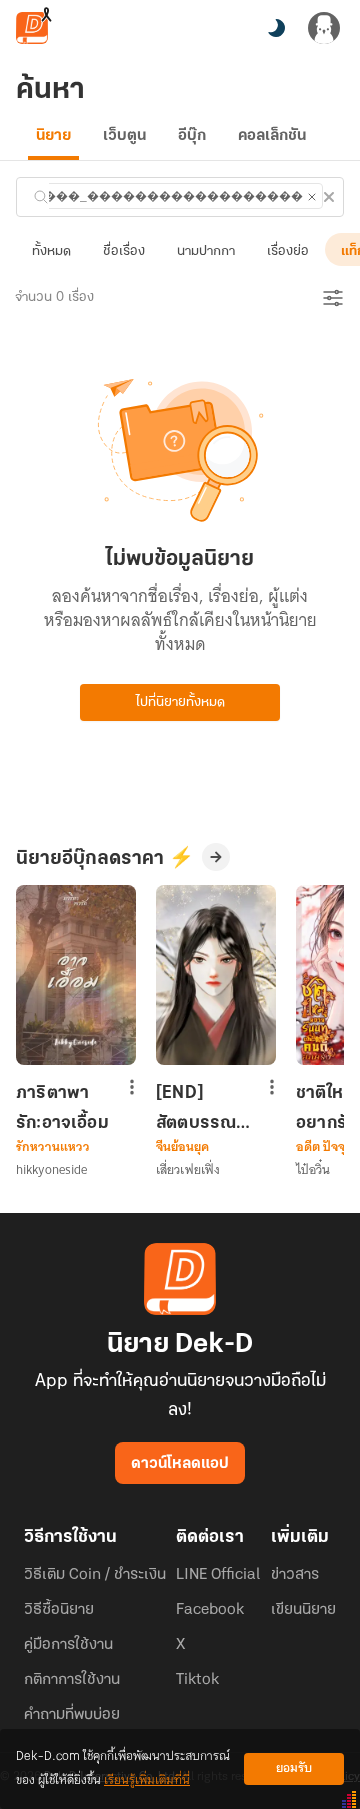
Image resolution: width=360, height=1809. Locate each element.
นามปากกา (206, 251)
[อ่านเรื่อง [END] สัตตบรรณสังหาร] (216, 975)
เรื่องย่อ (288, 251)
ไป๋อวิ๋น (313, 1169)
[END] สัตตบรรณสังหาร (196, 1108)
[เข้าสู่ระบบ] (324, 28)
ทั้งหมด (51, 251)
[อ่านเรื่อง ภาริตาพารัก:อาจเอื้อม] (76, 975)
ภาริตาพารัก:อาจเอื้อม (62, 1108)
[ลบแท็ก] (312, 197)
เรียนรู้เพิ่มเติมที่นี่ (147, 1780)
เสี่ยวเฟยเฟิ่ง (188, 1169)
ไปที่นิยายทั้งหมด (180, 702)
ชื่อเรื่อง (124, 251)
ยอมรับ (294, 1768)
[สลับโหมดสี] (276, 28)
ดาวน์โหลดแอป (180, 1464)
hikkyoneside (51, 1169)
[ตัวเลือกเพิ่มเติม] (132, 1089)
